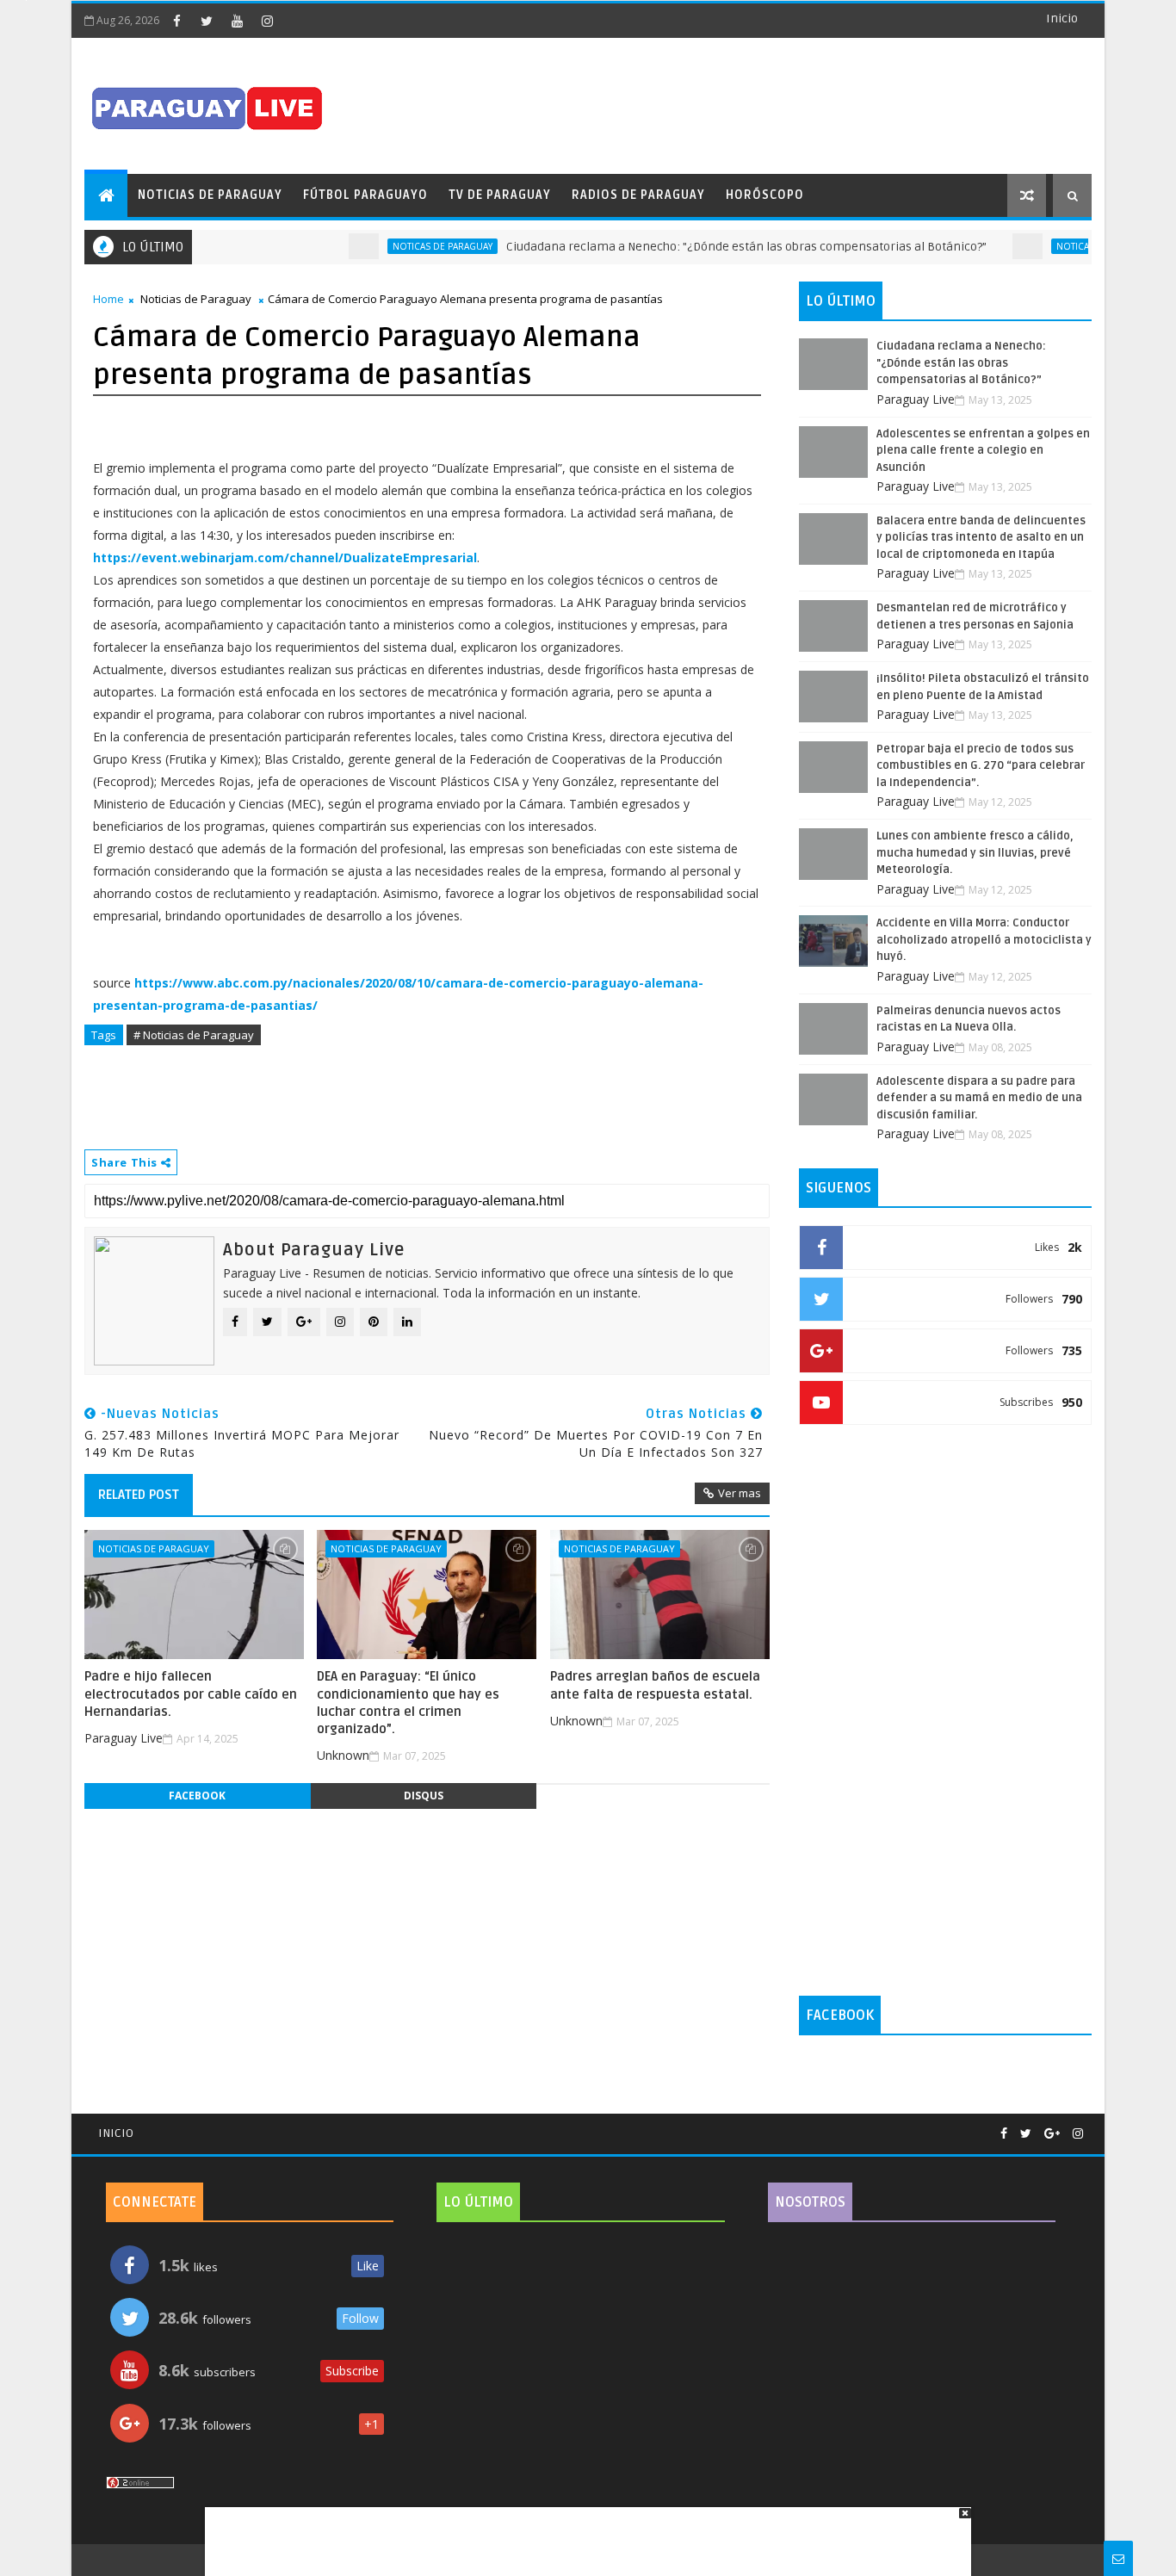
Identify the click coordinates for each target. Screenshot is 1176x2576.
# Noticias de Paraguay (194, 1035)
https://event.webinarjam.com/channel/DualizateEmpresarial (285, 557)
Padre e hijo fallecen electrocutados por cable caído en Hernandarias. (191, 1694)
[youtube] (237, 21)
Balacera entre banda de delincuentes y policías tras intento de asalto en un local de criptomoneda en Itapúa (981, 538)
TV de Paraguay (500, 195)
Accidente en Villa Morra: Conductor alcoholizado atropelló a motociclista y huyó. (984, 940)
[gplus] (1052, 2134)
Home (108, 299)
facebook (197, 1796)
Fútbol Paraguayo (365, 195)
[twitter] (207, 21)
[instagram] (267, 21)
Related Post (139, 1495)
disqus (424, 1796)
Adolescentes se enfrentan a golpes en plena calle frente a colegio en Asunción (983, 451)
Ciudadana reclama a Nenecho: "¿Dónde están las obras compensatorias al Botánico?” (712, 247)
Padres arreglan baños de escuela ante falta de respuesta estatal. (655, 1685)
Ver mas (740, 1493)
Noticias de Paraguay (210, 195)
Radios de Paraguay (638, 195)
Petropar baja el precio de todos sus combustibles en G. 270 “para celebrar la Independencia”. (981, 766)
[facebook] (176, 21)
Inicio (1062, 19)
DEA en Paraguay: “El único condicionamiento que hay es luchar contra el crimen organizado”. (408, 1703)
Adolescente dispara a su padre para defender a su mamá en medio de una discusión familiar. (979, 1098)
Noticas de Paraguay (408, 246)
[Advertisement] (582, 2533)
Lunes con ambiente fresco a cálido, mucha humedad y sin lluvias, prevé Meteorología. (975, 853)
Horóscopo (765, 195)
